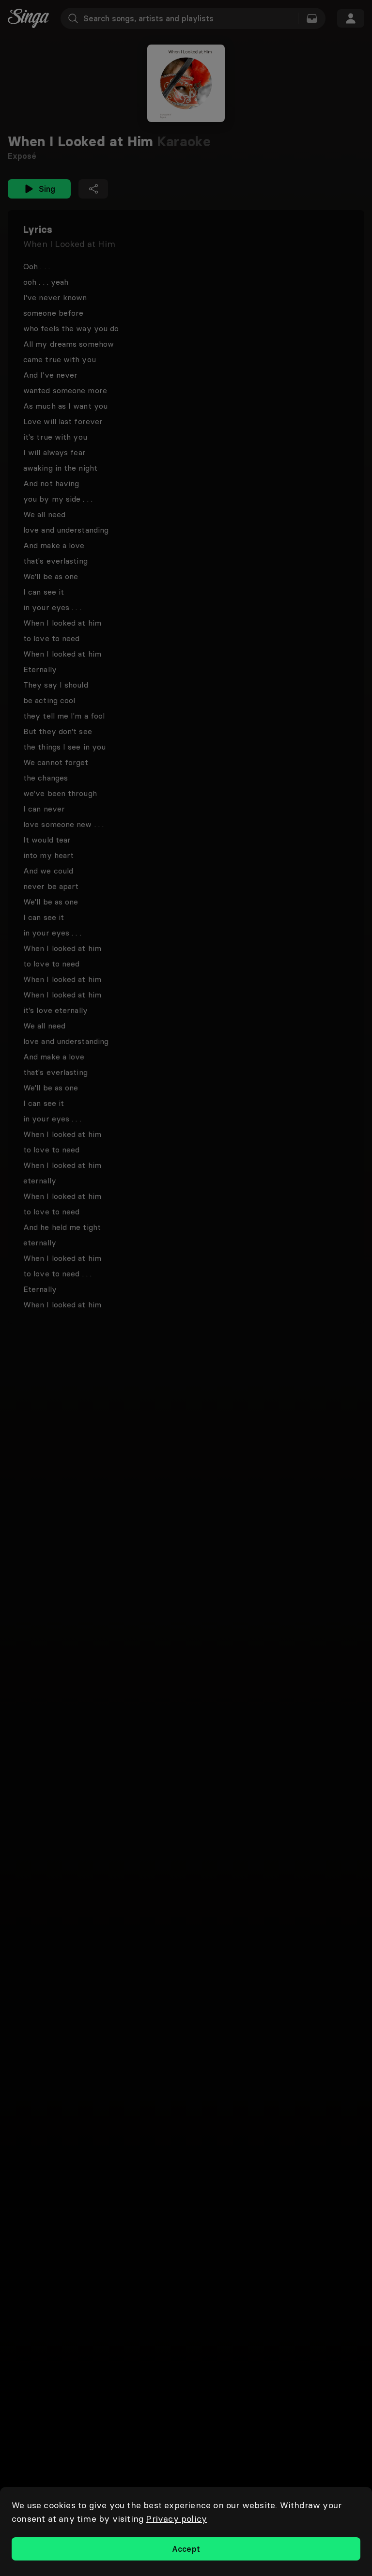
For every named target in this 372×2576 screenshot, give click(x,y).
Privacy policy (176, 2519)
